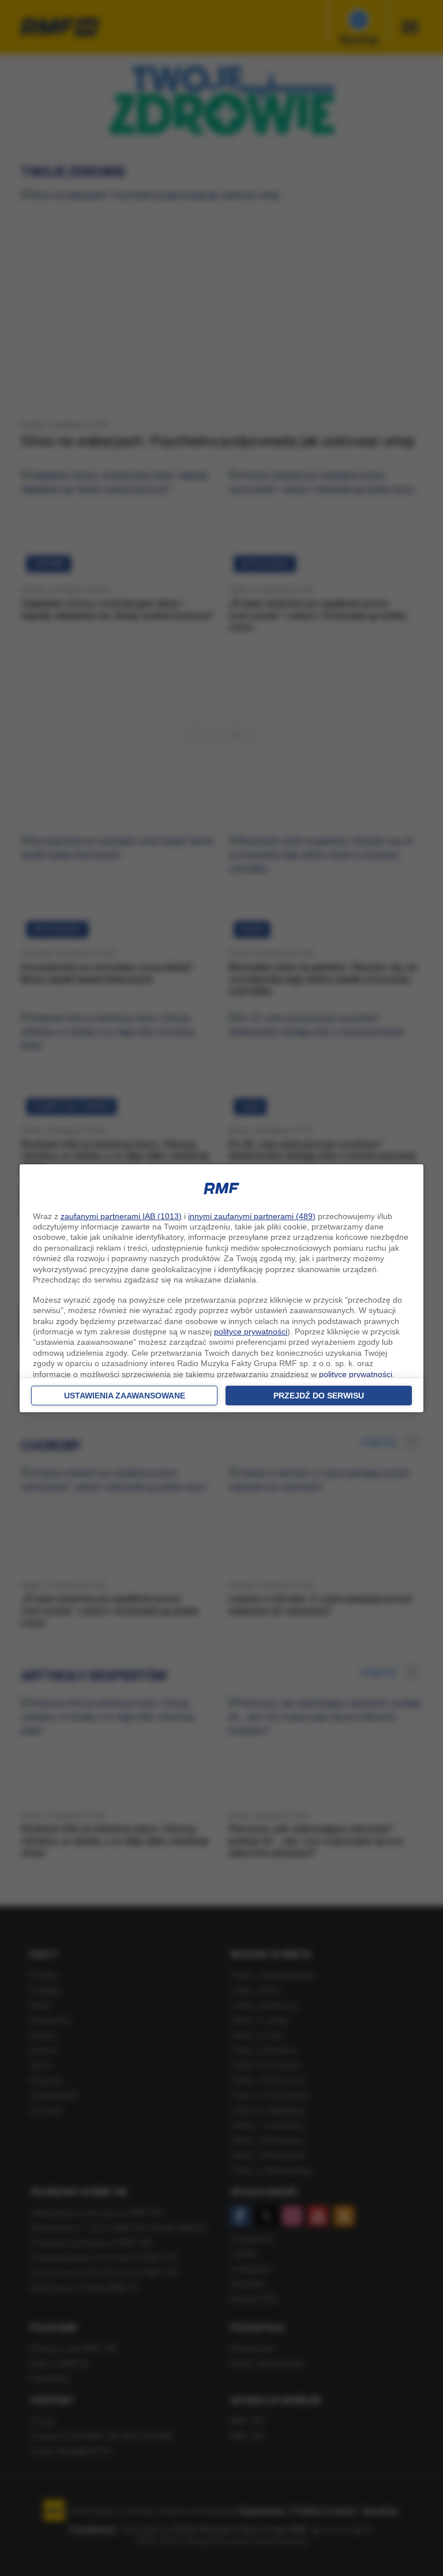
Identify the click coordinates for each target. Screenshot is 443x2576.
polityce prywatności (251, 1332)
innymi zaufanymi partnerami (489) (252, 1216)
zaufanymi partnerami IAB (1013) (121, 1216)
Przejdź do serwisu (319, 1396)
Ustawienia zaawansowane (125, 1396)
